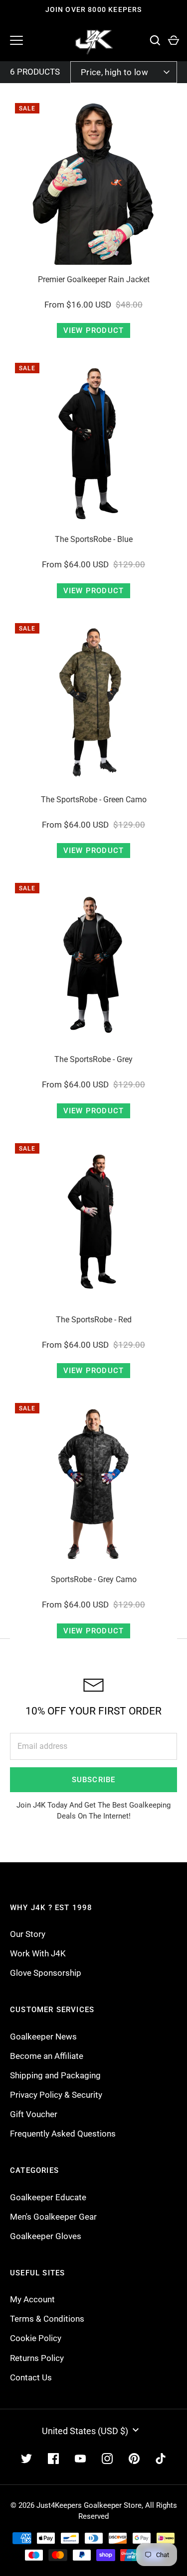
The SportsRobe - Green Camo (94, 800)
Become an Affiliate (47, 2056)
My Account (32, 2299)
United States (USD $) (85, 2431)
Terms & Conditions (47, 2319)
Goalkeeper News (43, 2037)
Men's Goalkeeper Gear (53, 2217)
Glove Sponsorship (46, 1973)
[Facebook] (53, 2459)
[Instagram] (107, 2459)
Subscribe (94, 1780)
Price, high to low (114, 72)
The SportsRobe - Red (94, 1320)
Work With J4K (38, 1953)
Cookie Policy (36, 2338)
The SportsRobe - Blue (94, 539)
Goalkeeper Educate (48, 2197)
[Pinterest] (134, 2459)
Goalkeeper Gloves (46, 2236)
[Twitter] (26, 2459)
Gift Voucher (34, 2114)
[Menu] (16, 40)
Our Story (28, 1934)
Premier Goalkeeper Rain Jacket (94, 279)
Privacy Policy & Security (56, 2095)
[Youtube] (80, 2459)
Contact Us (31, 2377)
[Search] (155, 41)
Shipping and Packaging (55, 2075)
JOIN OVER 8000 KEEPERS (94, 9)
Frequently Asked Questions (63, 2134)
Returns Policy (37, 2358)
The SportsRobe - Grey (93, 1059)
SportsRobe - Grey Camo (94, 1579)
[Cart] (173, 41)
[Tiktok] (161, 2459)
